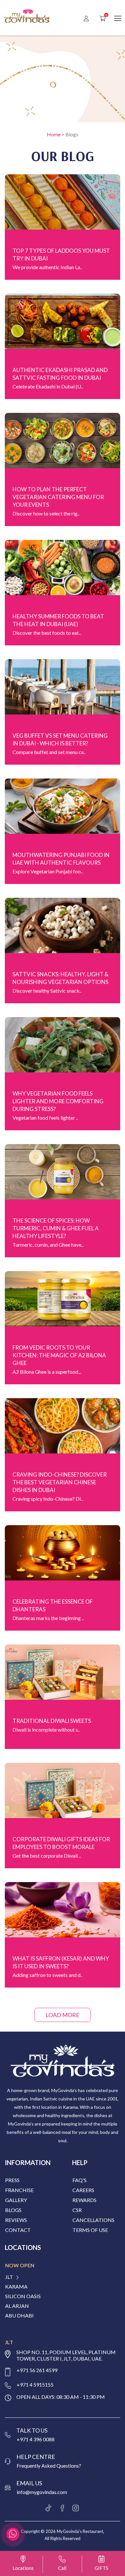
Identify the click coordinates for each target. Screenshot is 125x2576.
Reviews (16, 2220)
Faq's (79, 2180)
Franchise (19, 2190)
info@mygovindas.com (42, 2492)
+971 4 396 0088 (36, 2439)
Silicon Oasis (23, 2296)
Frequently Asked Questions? (49, 2466)
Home (54, 134)
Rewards (84, 2200)
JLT (9, 2277)
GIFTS (101, 2568)
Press (12, 2180)
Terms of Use (90, 2230)
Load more (63, 2015)
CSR (77, 2210)
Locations (23, 2568)
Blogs (72, 134)
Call (62, 2568)
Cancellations (93, 2220)
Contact (18, 2230)
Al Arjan (17, 2306)
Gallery (16, 2200)
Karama (16, 2287)
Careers (83, 2190)
